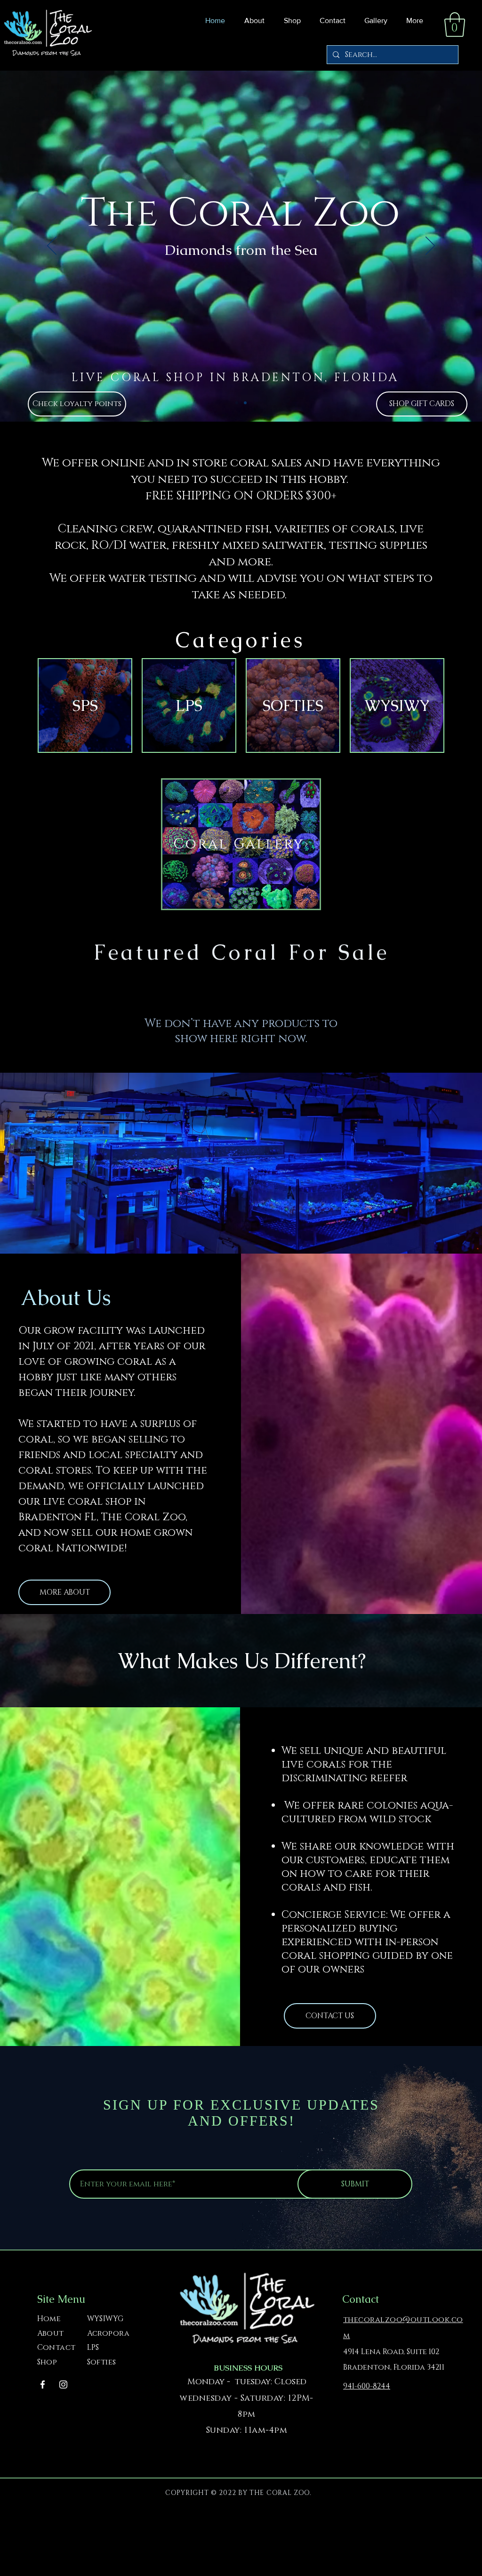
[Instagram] (63, 2384)
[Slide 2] (245, 403)
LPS (93, 2348)
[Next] (430, 246)
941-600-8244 (367, 2386)
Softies (102, 2362)
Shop (47, 2362)
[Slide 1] (237, 403)
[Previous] (52, 246)
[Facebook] (43, 2384)
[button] (290, 21)
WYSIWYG (105, 2319)
